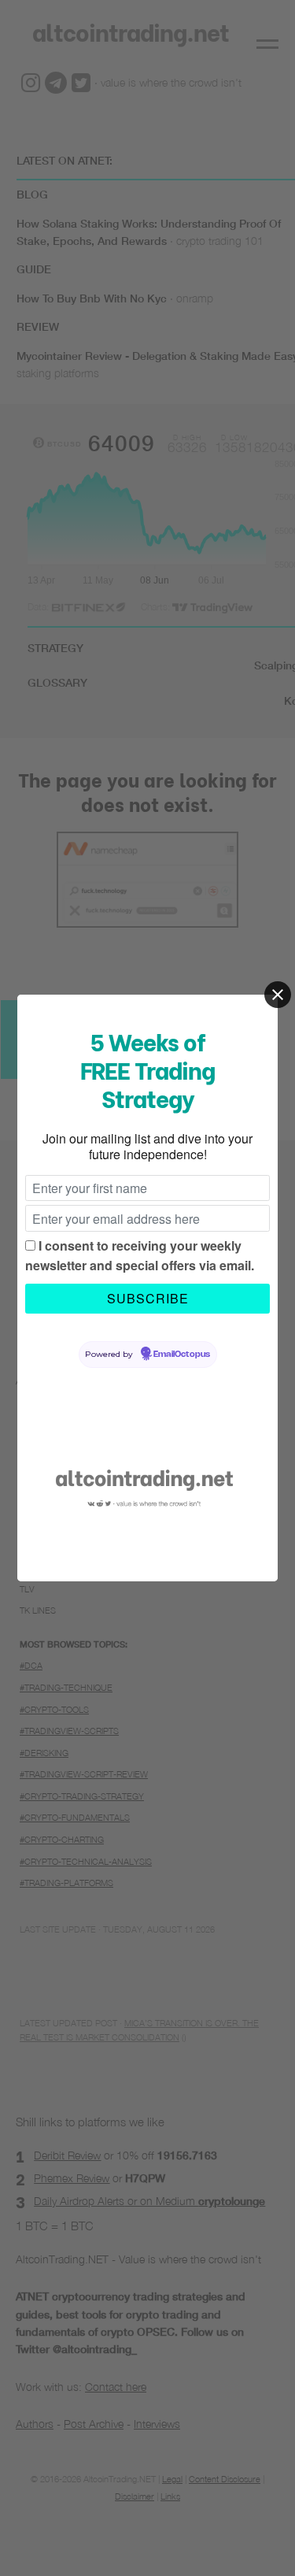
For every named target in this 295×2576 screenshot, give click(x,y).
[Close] (278, 995)
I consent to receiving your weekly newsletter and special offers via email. (140, 1256)
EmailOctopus (182, 1355)
